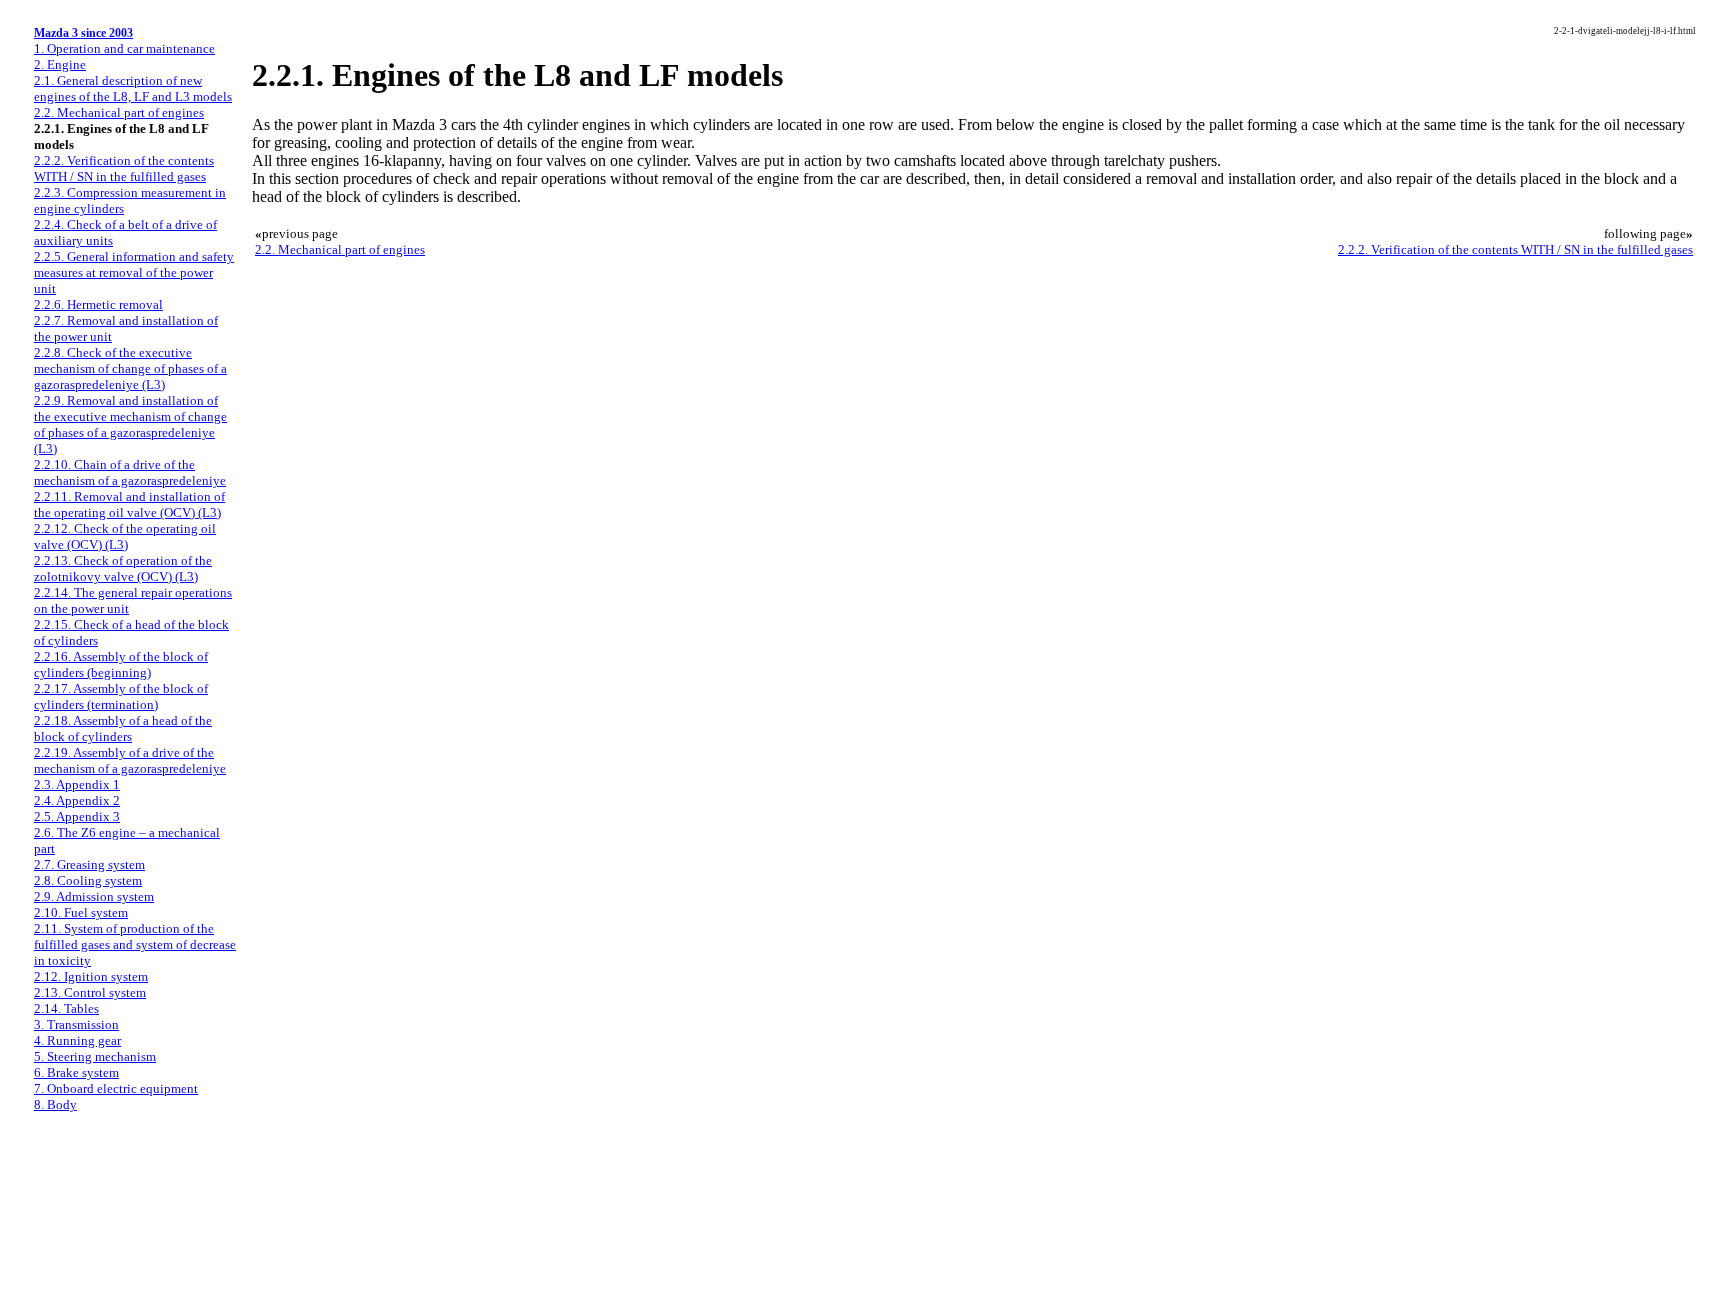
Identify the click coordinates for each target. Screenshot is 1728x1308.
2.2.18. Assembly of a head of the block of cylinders (123, 728)
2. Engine (60, 64)
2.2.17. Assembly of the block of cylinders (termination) (121, 696)
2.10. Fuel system (81, 912)
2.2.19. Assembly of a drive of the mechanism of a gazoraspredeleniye (130, 760)
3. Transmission (76, 1024)
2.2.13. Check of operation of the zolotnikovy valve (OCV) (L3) (123, 568)
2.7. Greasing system (89, 864)
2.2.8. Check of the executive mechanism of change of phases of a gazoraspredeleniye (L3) (130, 368)
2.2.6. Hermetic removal (98, 304)
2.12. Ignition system (91, 976)
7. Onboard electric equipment (116, 1088)
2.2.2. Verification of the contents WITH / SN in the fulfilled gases (124, 168)
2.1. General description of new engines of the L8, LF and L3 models (133, 88)
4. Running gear (77, 1040)
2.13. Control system (90, 992)
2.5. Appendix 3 (77, 816)
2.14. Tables (66, 1008)
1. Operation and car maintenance (124, 48)
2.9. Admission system (94, 896)
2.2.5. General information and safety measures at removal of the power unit (134, 272)
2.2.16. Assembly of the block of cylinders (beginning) (121, 664)
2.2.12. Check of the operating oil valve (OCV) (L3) (125, 536)
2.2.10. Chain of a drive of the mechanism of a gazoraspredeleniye (130, 472)
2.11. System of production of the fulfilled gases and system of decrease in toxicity (135, 944)
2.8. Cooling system (88, 880)
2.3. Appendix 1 (77, 784)
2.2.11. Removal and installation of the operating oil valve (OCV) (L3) (129, 504)
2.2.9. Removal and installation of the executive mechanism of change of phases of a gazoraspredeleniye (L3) (130, 424)
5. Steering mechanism (95, 1056)
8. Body (55, 1104)
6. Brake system (76, 1072)
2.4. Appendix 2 (77, 800)
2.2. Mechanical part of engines (119, 112)
